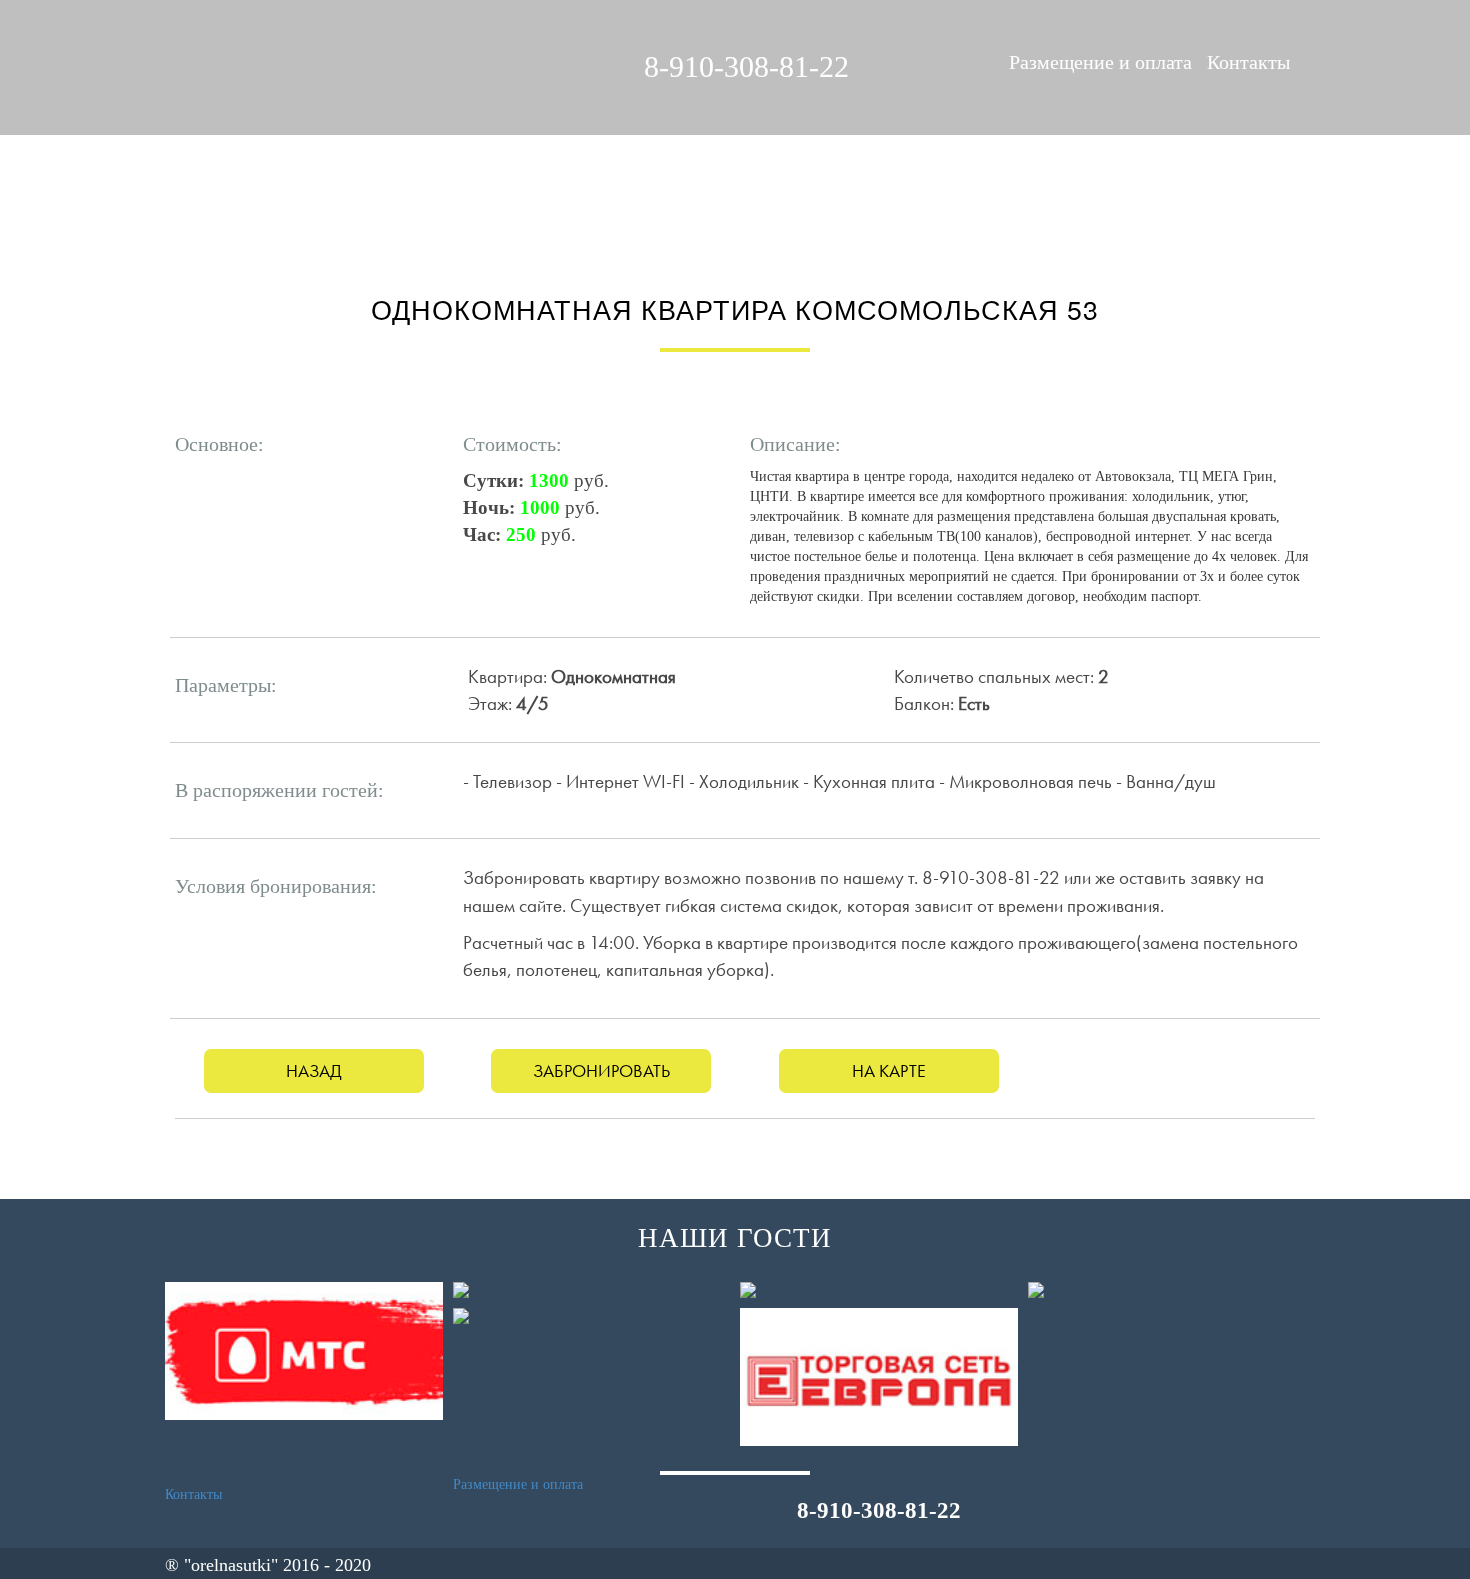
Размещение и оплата (1100, 62)
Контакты (1248, 62)
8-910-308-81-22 (746, 66)
